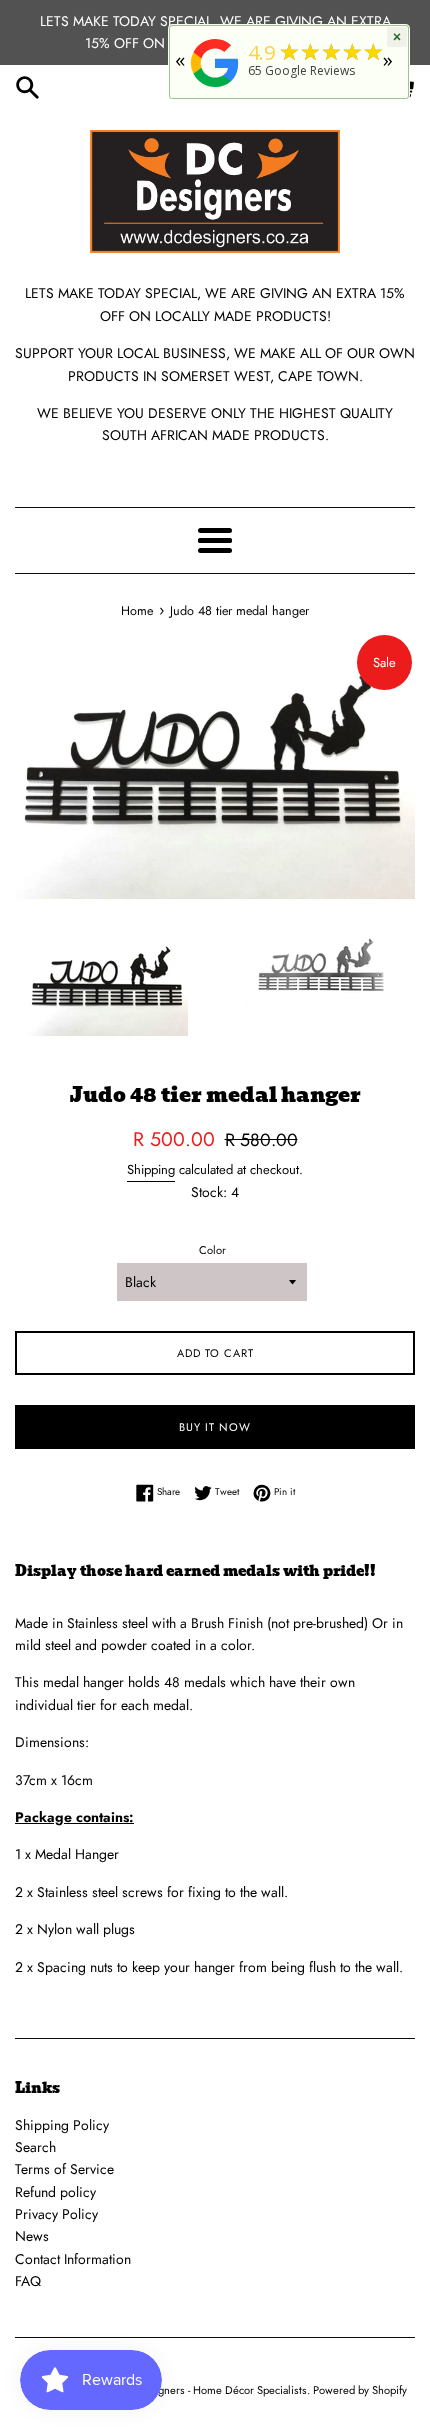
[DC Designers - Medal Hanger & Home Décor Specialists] (215, 87)
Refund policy (55, 2192)
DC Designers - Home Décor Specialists (212, 2390)
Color (212, 1250)
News (32, 2236)
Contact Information (73, 2259)
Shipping (151, 1169)
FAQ (28, 2281)
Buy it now (215, 1427)
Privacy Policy (56, 2214)
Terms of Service (64, 2169)
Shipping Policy (62, 2125)
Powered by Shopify (360, 2390)
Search (35, 2147)
